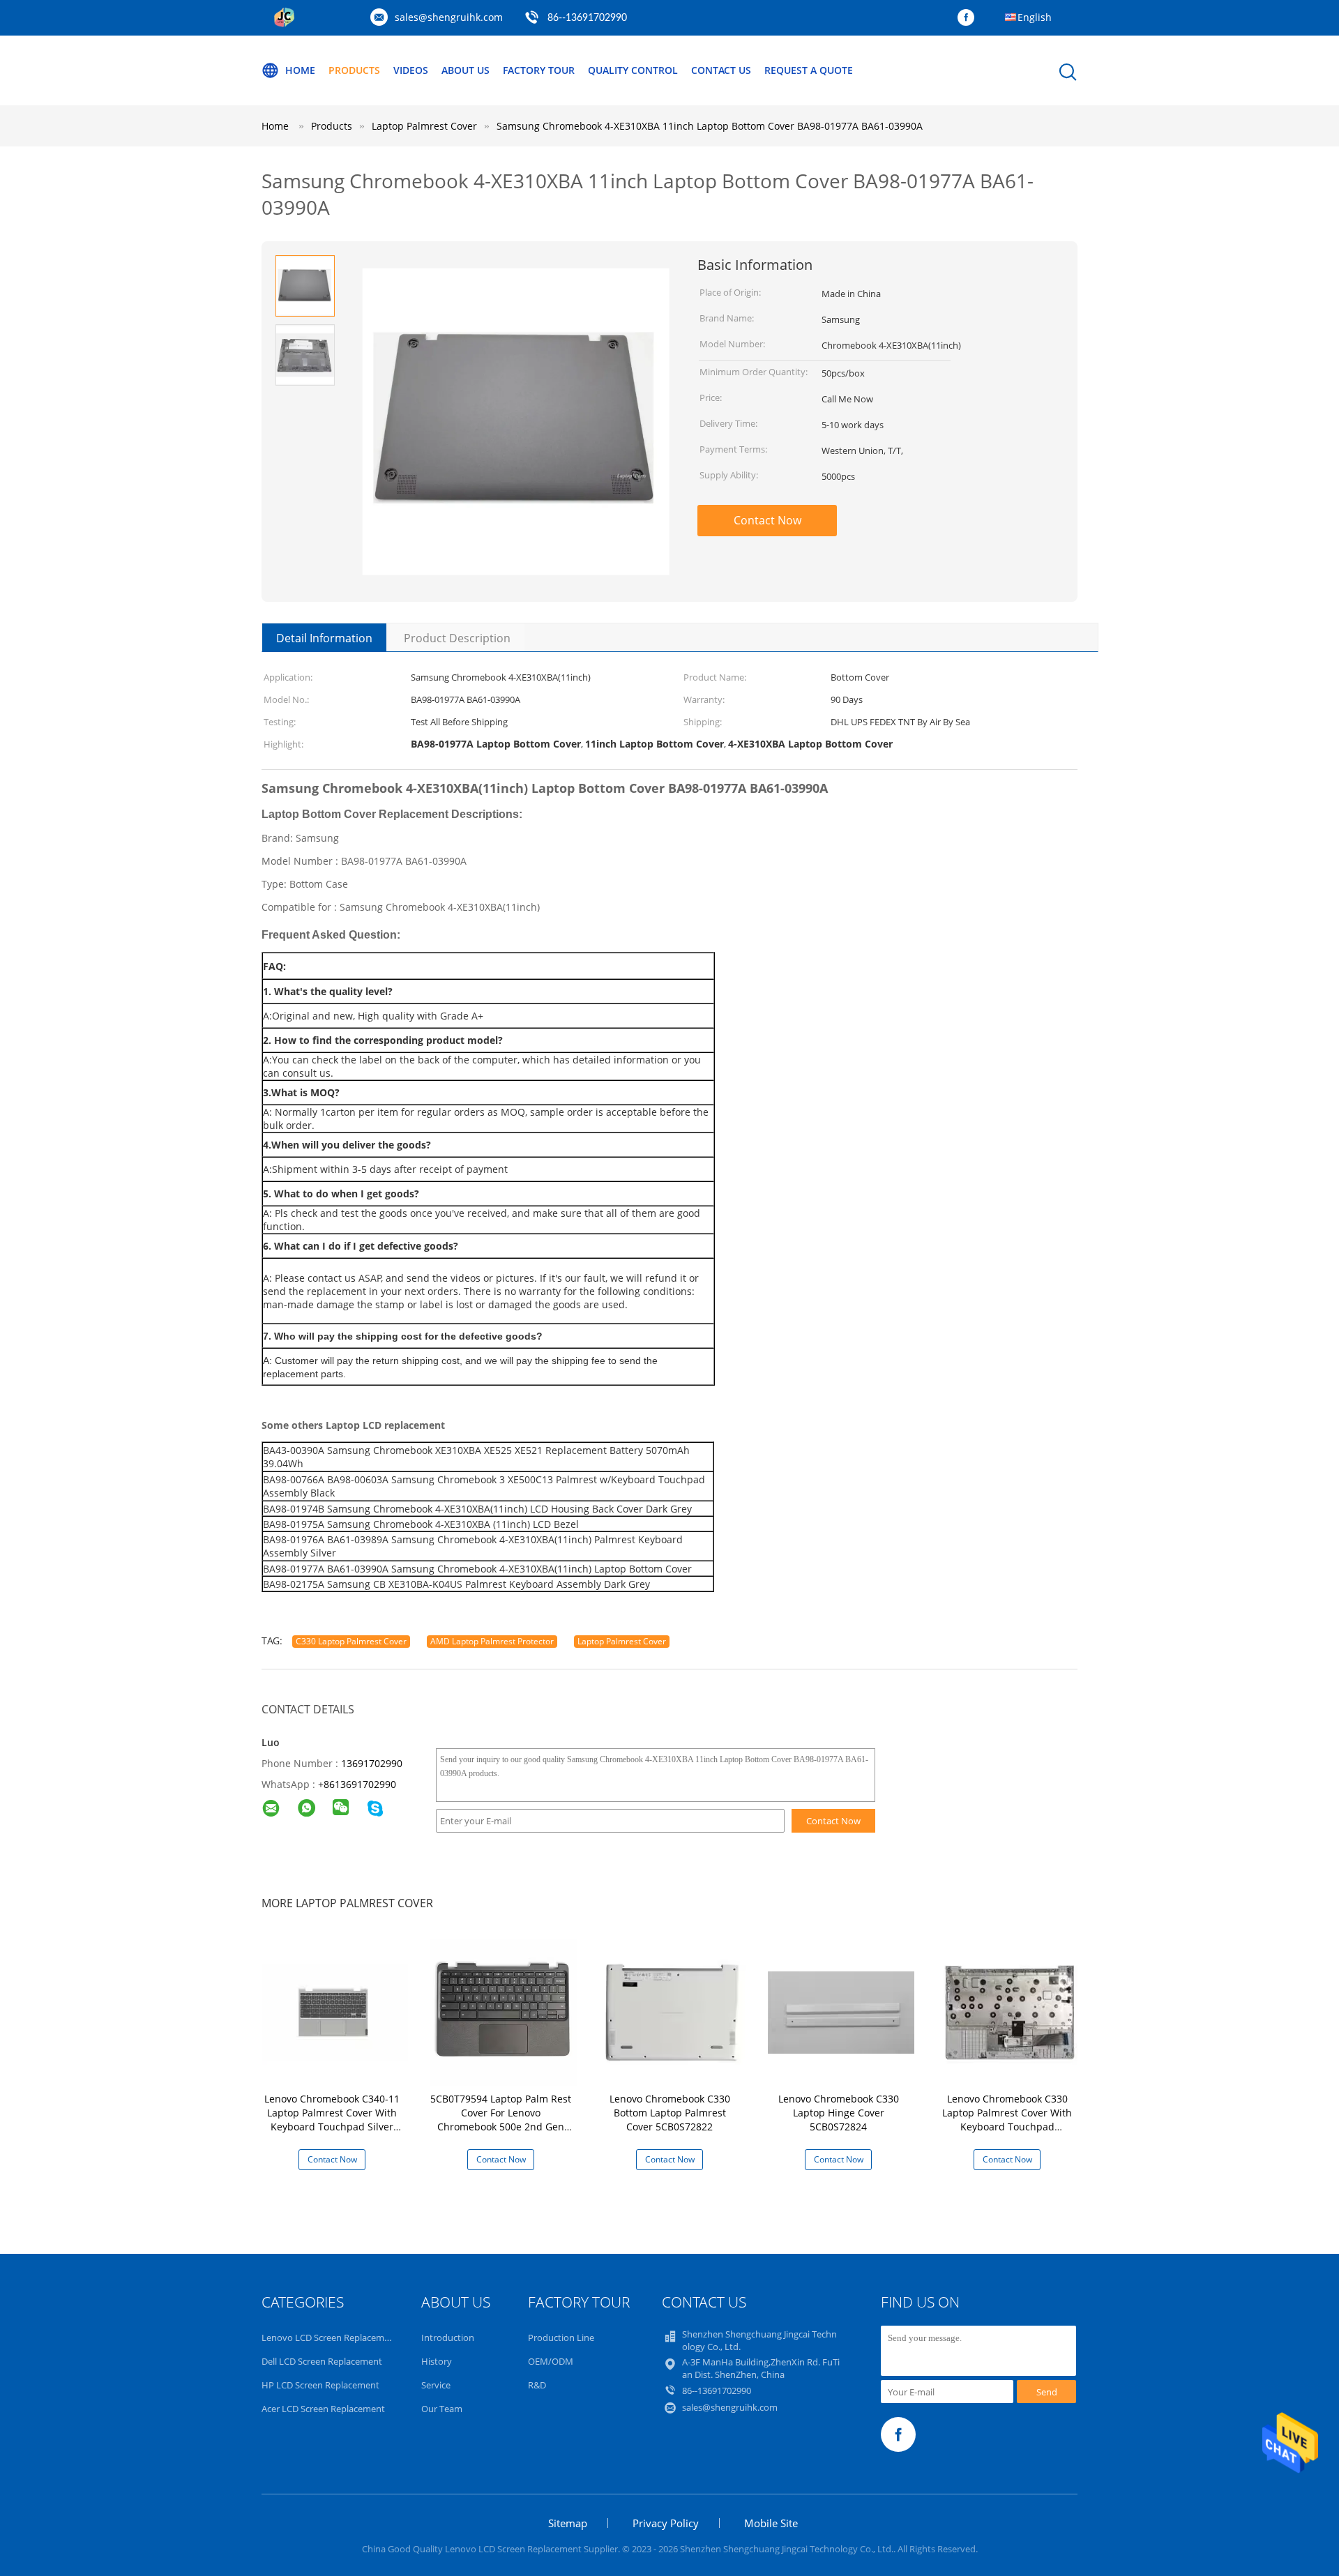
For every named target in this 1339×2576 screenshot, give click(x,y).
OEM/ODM (551, 2361)
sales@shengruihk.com (449, 17)
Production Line (561, 2338)
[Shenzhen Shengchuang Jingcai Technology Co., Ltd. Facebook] (969, 18)
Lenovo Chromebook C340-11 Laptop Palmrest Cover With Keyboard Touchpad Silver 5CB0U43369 (332, 2120)
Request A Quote (809, 70)
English (1035, 17)
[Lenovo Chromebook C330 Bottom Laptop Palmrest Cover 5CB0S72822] (672, 2011)
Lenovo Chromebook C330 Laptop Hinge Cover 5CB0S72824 (839, 2113)
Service (436, 2385)
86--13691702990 (587, 18)
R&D (537, 2385)
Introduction (448, 2338)
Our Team (442, 2409)
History (437, 2361)
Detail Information (324, 638)
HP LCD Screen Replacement (320, 2385)
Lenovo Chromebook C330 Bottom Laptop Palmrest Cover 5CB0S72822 (670, 2113)
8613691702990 (360, 1784)
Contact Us (721, 70)
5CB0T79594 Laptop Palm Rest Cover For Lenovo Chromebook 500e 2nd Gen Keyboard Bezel (501, 2120)
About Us (466, 70)
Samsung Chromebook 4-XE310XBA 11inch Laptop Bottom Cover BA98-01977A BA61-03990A (710, 126)
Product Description (457, 638)
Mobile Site (771, 2523)
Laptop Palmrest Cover (622, 1641)
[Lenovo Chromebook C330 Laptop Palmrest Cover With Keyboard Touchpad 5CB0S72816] (1010, 2011)
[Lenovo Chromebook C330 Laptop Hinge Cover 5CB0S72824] (841, 2011)
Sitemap (568, 2523)
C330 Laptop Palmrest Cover (351, 1641)
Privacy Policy (666, 2523)
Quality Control (633, 70)
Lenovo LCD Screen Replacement (330, 2338)
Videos (411, 70)
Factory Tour (539, 70)
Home (300, 70)
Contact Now (767, 520)
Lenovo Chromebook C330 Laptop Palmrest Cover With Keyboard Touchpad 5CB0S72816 (1007, 2120)
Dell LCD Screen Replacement (322, 2361)
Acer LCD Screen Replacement (323, 2409)
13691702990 (372, 1763)
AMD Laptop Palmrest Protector (492, 1641)
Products (354, 70)
